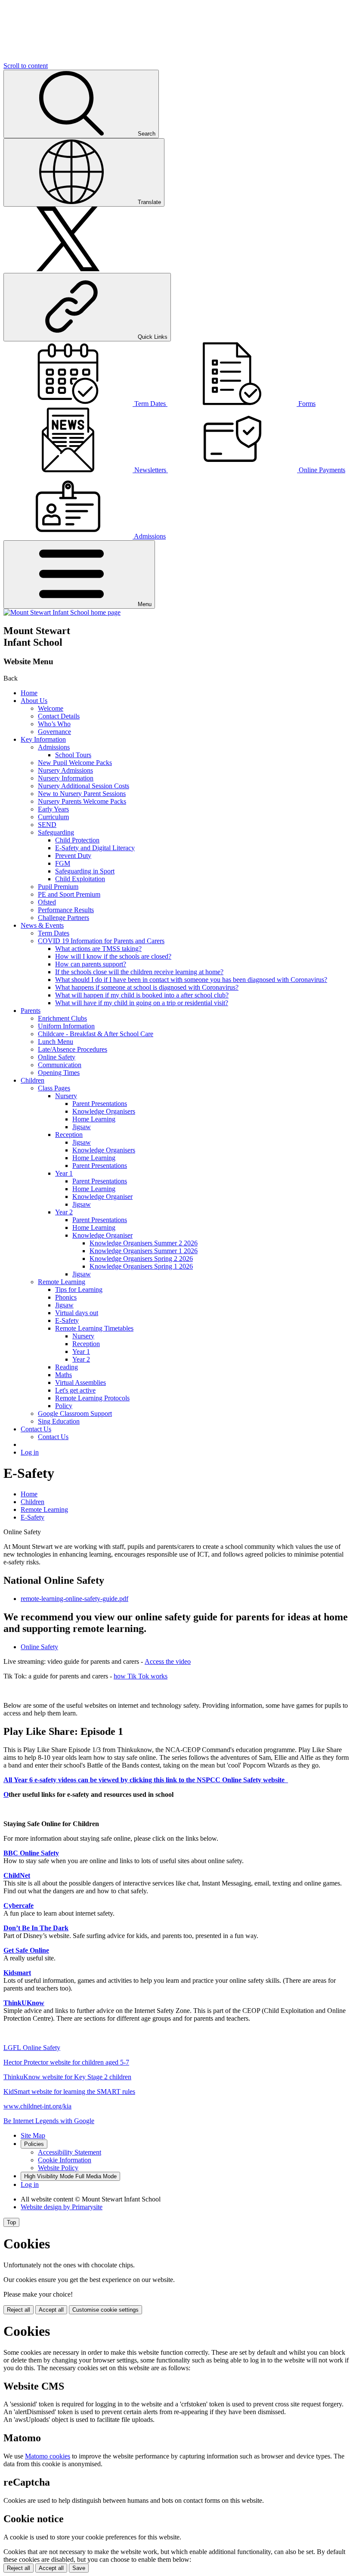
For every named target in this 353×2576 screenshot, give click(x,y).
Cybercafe (19, 1906)
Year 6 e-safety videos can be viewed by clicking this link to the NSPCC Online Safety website (151, 1780)
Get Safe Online (26, 1950)
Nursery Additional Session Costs (84, 786)
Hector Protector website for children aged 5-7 (66, 2062)
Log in (30, 1452)
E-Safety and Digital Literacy (95, 848)
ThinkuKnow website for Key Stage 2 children (67, 2077)
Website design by (62, 2207)
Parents (31, 1011)
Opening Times (59, 1073)
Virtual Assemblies (81, 1382)
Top (11, 2222)
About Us (34, 701)
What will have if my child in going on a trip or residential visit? (142, 1003)
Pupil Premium (58, 887)
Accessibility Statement (70, 2152)
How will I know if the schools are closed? (113, 956)
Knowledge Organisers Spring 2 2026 (141, 1259)
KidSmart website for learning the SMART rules (69, 2091)
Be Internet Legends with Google (49, 2121)
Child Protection (77, 840)
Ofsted (47, 902)
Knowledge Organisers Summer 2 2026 (144, 1243)
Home (29, 693)
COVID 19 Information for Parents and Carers (101, 941)
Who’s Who (54, 724)
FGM (63, 863)
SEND (47, 825)
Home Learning (94, 1119)
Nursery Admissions (65, 770)
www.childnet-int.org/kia (37, 2106)
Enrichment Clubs (62, 1018)
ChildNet (17, 1875)
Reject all (19, 2310)
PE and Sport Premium (69, 894)
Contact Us (36, 1429)
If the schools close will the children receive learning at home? (139, 972)
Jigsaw (82, 1127)
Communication (60, 1065)
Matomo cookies (48, 2456)
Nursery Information (66, 778)
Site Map (33, 2135)
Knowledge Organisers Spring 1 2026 (141, 1266)
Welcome (51, 708)
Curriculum (53, 817)
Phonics (66, 1297)
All (9, 1780)
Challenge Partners (63, 918)
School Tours (73, 755)
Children (33, 1080)
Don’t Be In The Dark (36, 1928)
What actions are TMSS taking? (98, 949)
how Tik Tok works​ (141, 1676)
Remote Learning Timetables (94, 1328)
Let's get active (75, 1390)
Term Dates (54, 933)
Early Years (53, 809)
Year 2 (64, 1212)
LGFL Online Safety (32, 2048)
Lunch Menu (56, 1042)
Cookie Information (65, 2160)
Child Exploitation (80, 879)
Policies (34, 2144)
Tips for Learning (79, 1290)
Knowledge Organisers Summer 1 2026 (144, 1251)
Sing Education (59, 1421)
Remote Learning (62, 1282)
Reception (69, 1135)
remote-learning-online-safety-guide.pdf (74, 1599)
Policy (64, 1406)
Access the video (168, 1661)
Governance (54, 732)
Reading (67, 1367)
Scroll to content (26, 66)
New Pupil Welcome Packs (75, 763)
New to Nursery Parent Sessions (82, 794)
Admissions (54, 747)
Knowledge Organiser (102, 1197)
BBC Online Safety (31, 1853)
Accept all (51, 2310)
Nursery (66, 1096)
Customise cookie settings (105, 2310)
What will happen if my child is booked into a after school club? (142, 995)
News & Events (42, 925)
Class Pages (54, 1088)
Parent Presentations (100, 1104)
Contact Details (59, 716)
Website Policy (58, 2168)
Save (79, 2568)
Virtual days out (77, 1313)
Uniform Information (66, 1026)
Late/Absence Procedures (73, 1049)
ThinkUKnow (24, 2003)
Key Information (43, 739)
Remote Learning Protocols (92, 1398)
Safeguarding (56, 832)
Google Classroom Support (75, 1413)
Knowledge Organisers (104, 1111)
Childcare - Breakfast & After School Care (96, 1034)
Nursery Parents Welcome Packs (82, 801)
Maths (63, 1375)
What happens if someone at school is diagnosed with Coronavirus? (147, 987)
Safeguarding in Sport (85, 871)
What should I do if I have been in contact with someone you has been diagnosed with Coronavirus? (191, 980)
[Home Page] (62, 612)
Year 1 (64, 1173)
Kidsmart (17, 1973)
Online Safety (57, 1057)
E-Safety (67, 1321)
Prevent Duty (73, 856)
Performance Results (66, 910)
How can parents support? (91, 964)
